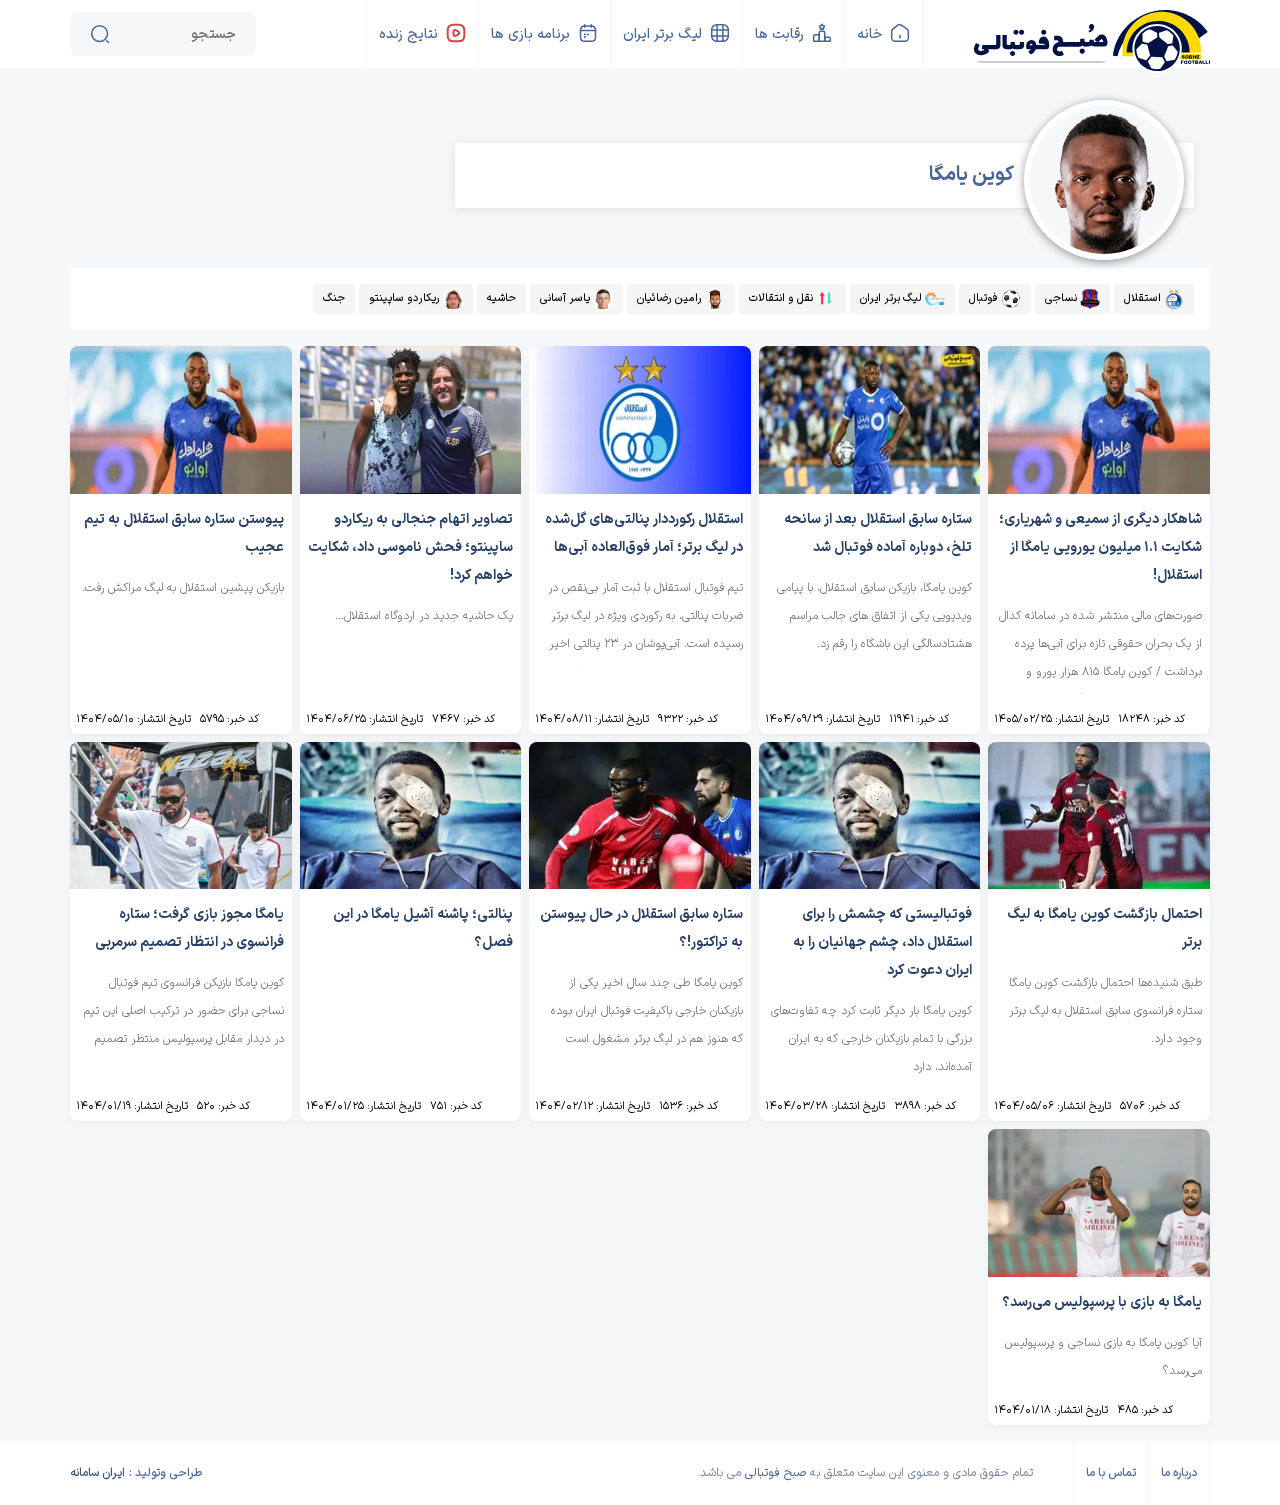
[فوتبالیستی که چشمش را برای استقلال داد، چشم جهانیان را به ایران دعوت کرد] (870, 883)
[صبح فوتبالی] (1090, 32)
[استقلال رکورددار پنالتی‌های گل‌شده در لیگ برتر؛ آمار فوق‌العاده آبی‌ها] (640, 488)
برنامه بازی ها (530, 34)
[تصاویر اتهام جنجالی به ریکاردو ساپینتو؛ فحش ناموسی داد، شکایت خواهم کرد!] (411, 488)
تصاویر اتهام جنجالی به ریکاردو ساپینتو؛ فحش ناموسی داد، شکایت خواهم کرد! (410, 547)
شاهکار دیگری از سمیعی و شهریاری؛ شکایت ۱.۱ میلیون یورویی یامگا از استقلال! (1100, 547)
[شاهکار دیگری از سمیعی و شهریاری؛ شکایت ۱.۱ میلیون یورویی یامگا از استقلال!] (1099, 488)
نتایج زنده (408, 34)
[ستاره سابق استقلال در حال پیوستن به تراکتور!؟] (640, 883)
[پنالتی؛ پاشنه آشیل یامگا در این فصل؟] (411, 883)
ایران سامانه (97, 1473)
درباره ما (1179, 1473)
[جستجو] (100, 34)
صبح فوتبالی (775, 1473)
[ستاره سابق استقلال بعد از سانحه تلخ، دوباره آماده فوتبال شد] (870, 488)
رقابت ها (779, 34)
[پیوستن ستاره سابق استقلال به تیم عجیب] (181, 488)
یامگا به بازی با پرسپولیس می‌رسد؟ (1102, 1302)
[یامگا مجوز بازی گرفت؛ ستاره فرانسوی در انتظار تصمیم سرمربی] (181, 883)
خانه (869, 34)
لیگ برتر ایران (662, 34)
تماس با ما (1111, 1473)
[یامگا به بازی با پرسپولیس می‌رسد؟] (1099, 1271)
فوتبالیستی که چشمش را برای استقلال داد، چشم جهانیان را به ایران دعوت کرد (882, 942)
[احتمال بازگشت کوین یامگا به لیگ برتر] (1099, 883)
